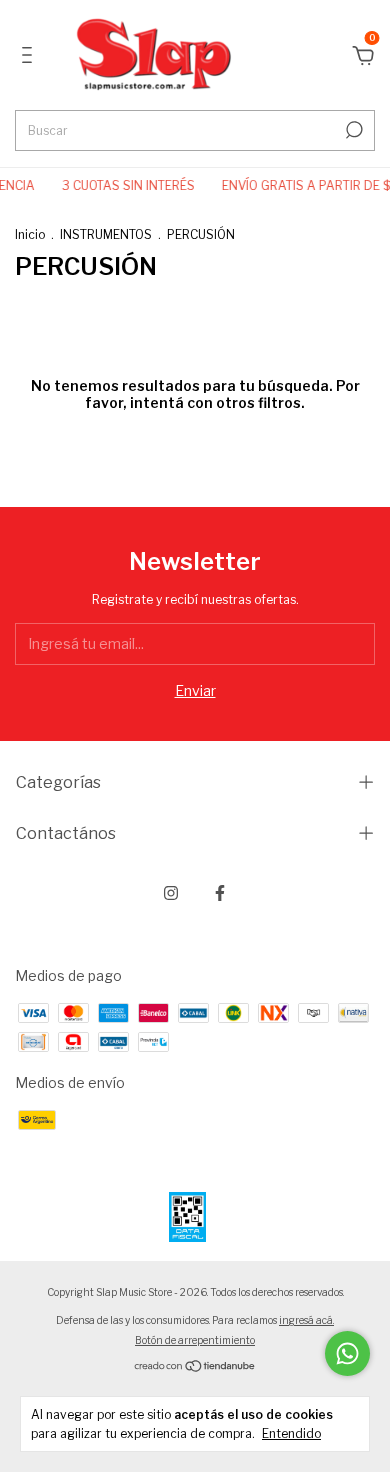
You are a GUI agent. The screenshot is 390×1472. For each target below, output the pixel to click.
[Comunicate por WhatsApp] (347, 1353)
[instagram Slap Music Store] (171, 893)
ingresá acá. (306, 1320)
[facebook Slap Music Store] (220, 893)
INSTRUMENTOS (106, 234)
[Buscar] (352, 130)
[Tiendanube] (195, 1367)
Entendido (291, 1433)
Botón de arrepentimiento (195, 1340)
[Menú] (30, 57)
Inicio (30, 234)
